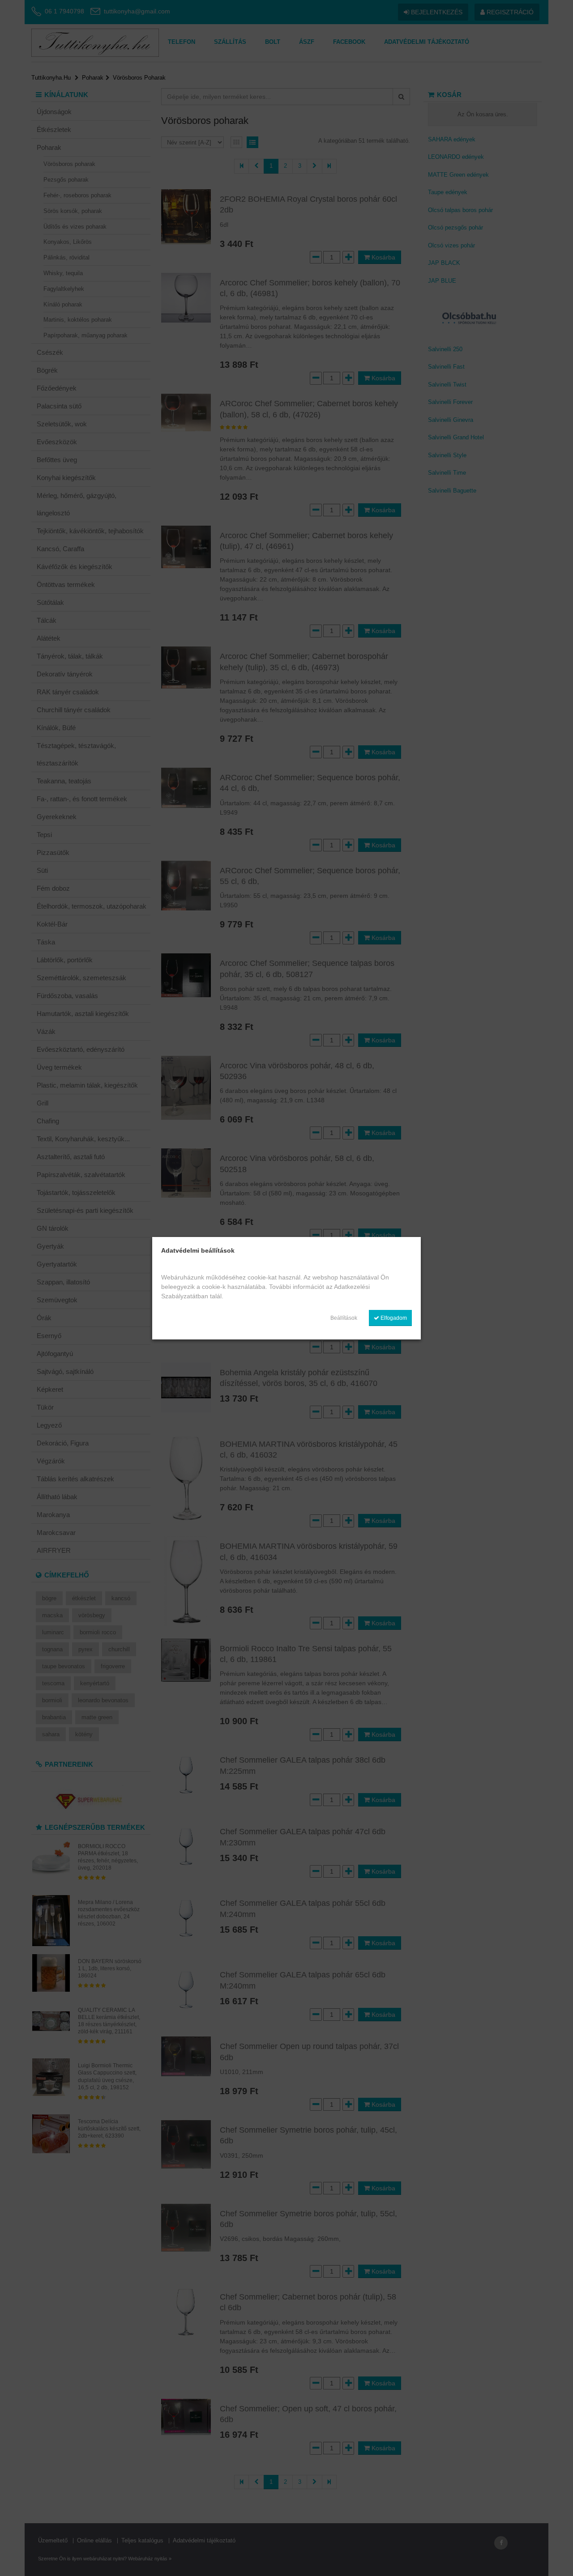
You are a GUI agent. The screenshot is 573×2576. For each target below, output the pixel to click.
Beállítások (344, 1318)
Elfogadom (393, 1318)
